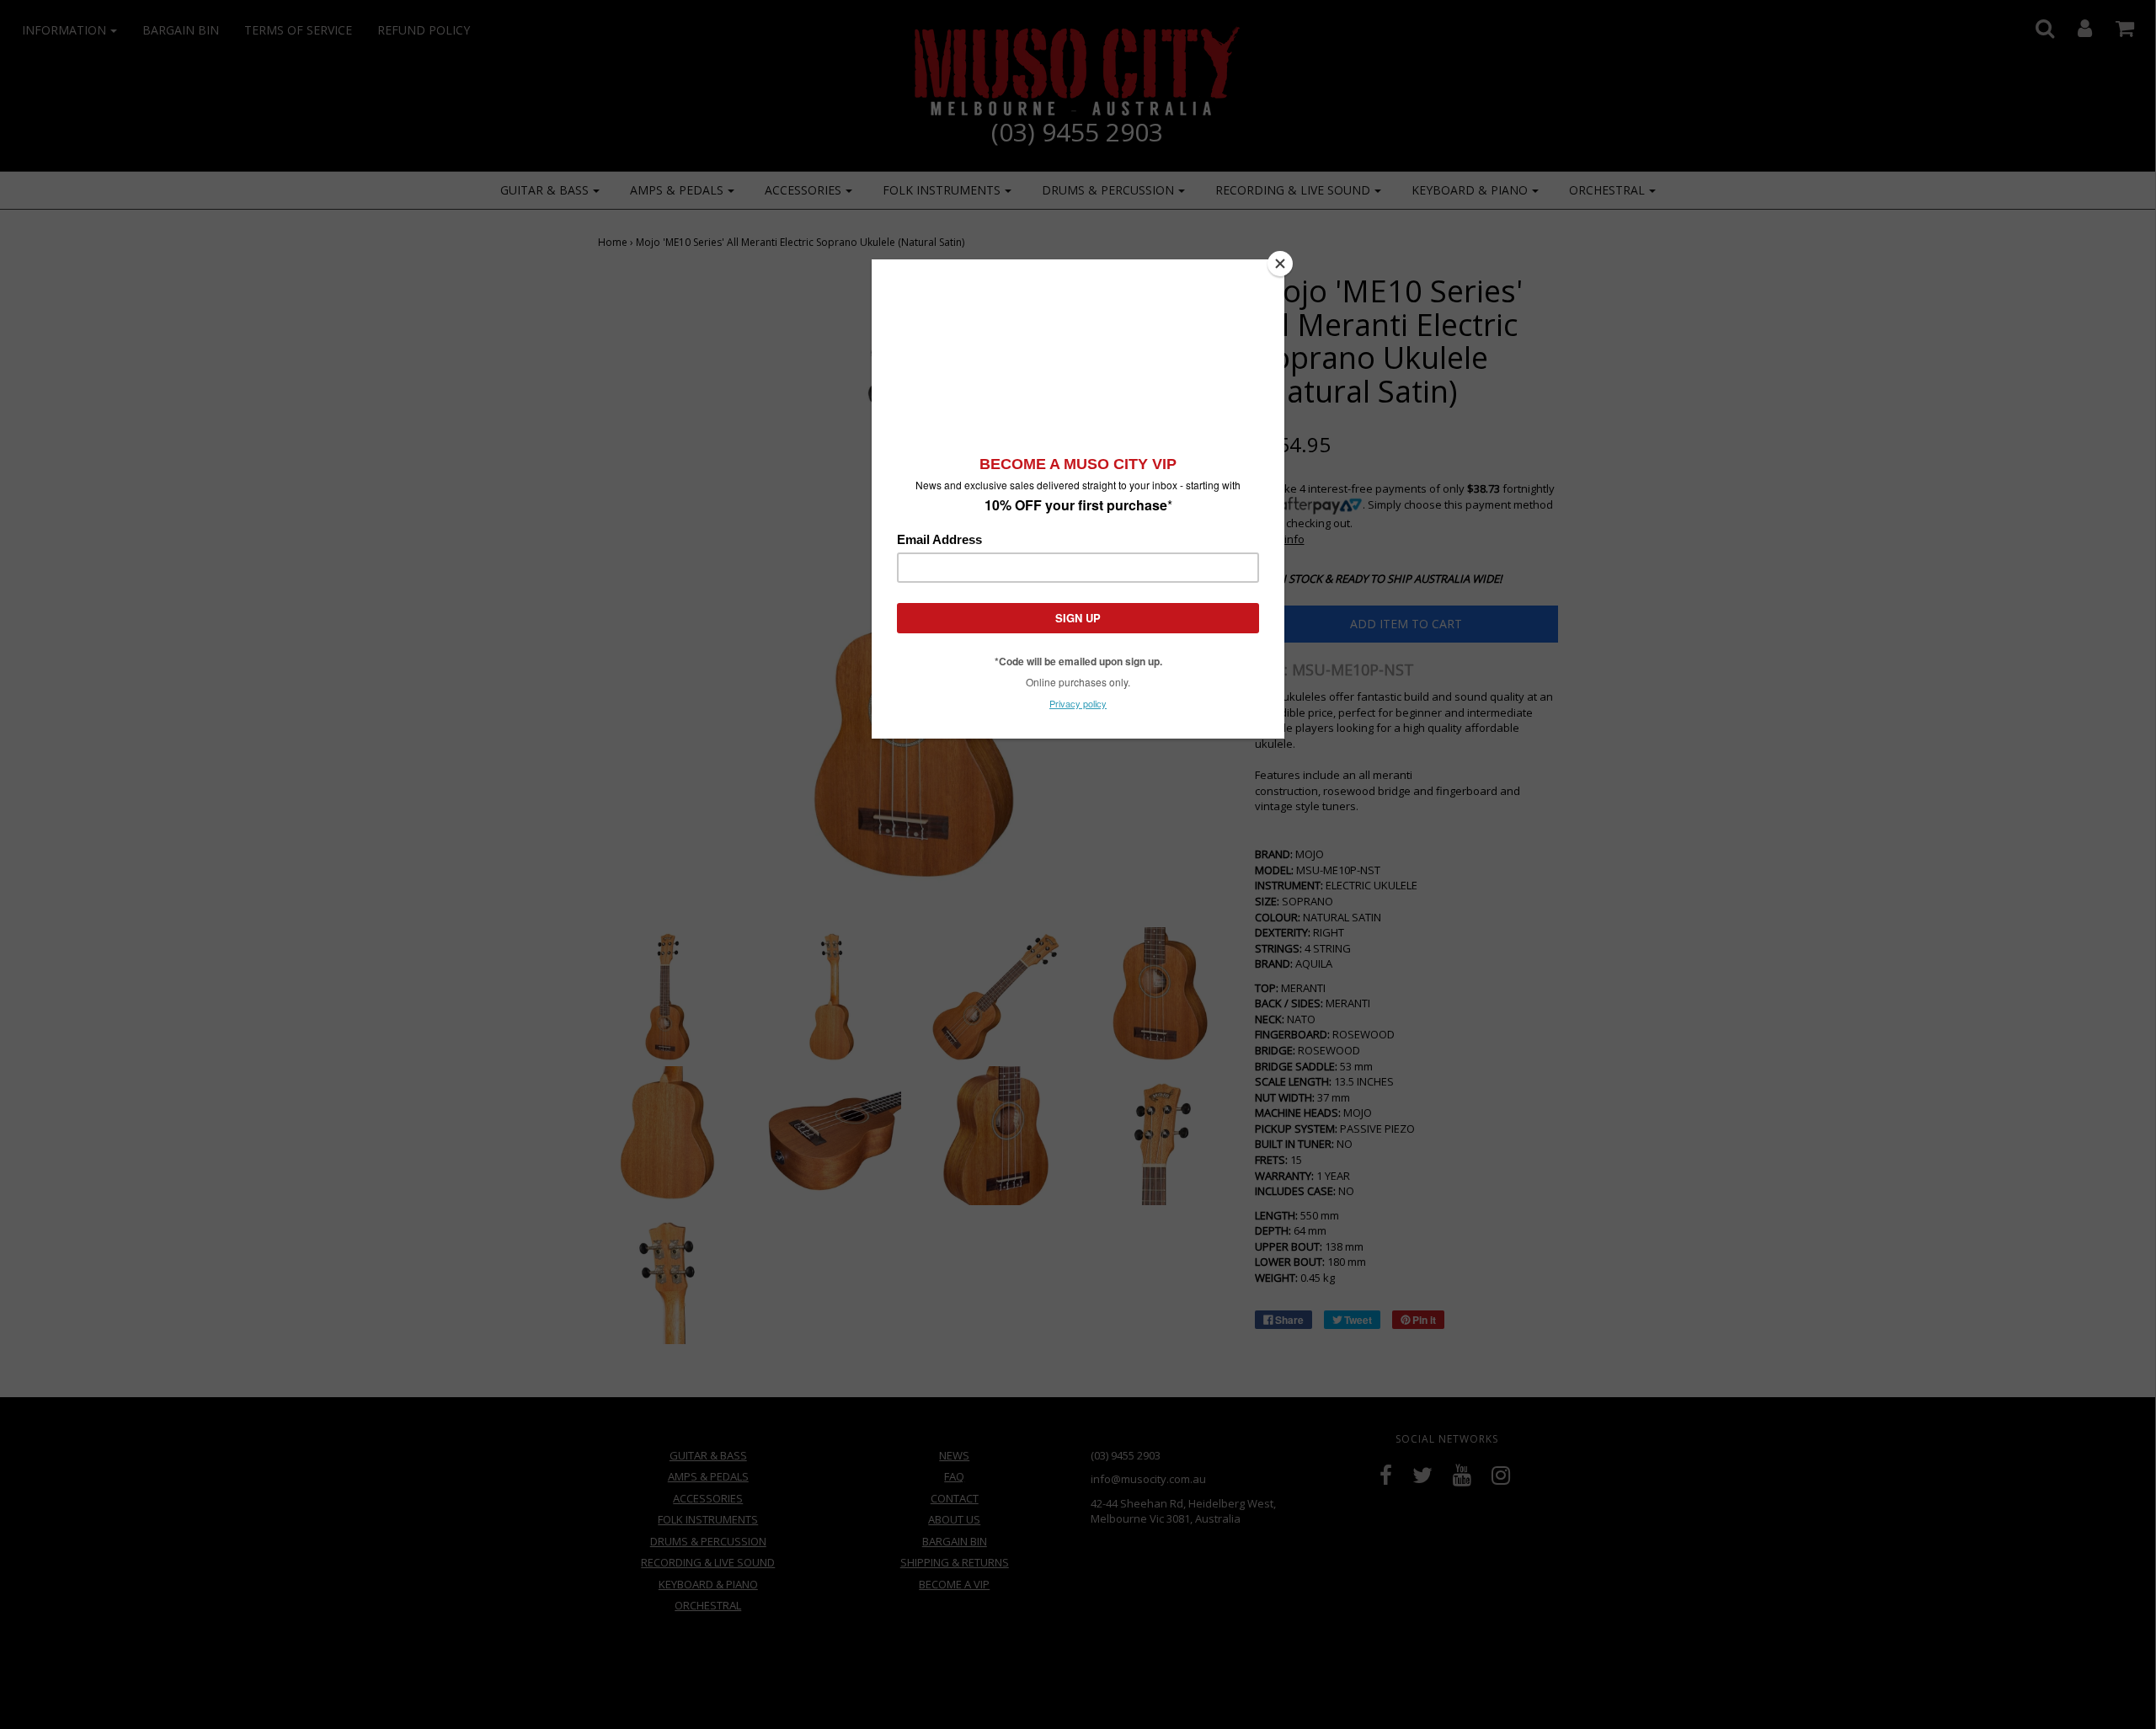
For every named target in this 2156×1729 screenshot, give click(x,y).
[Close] (1280, 264)
